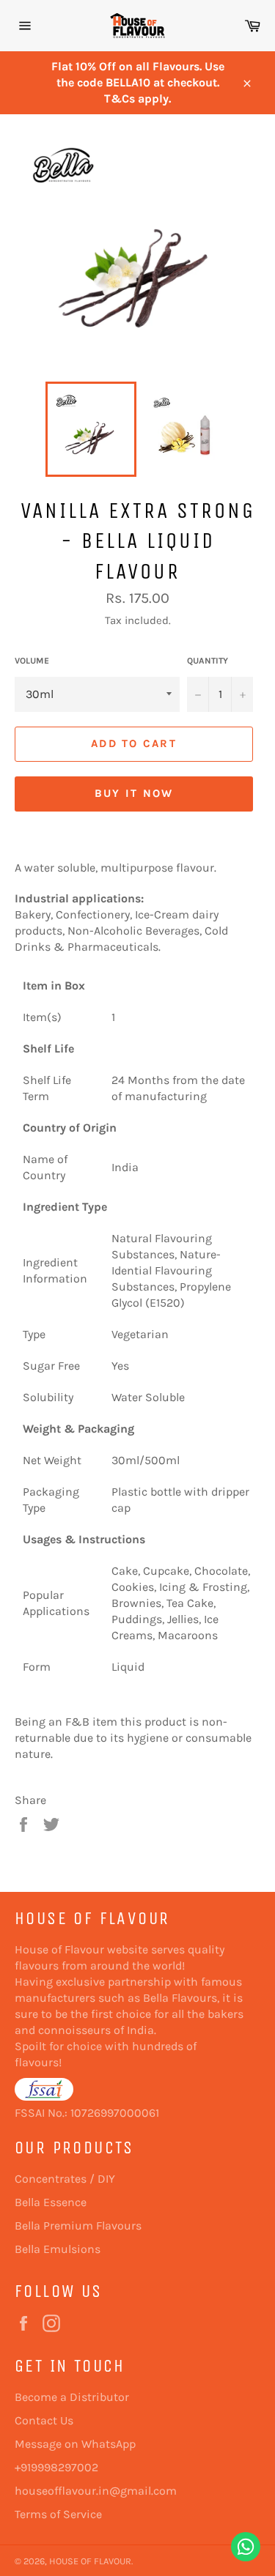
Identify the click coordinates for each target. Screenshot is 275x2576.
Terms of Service (58, 2514)
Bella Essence (51, 2202)
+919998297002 (56, 2467)
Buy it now (134, 793)
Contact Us (44, 2420)
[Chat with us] (246, 2547)
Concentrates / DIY (65, 2179)
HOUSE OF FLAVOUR (90, 2561)
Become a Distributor (72, 2397)
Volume (32, 661)
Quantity (208, 661)
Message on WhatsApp (75, 2444)
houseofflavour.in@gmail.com (96, 2491)
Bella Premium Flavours (78, 2226)
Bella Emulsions (58, 2249)
